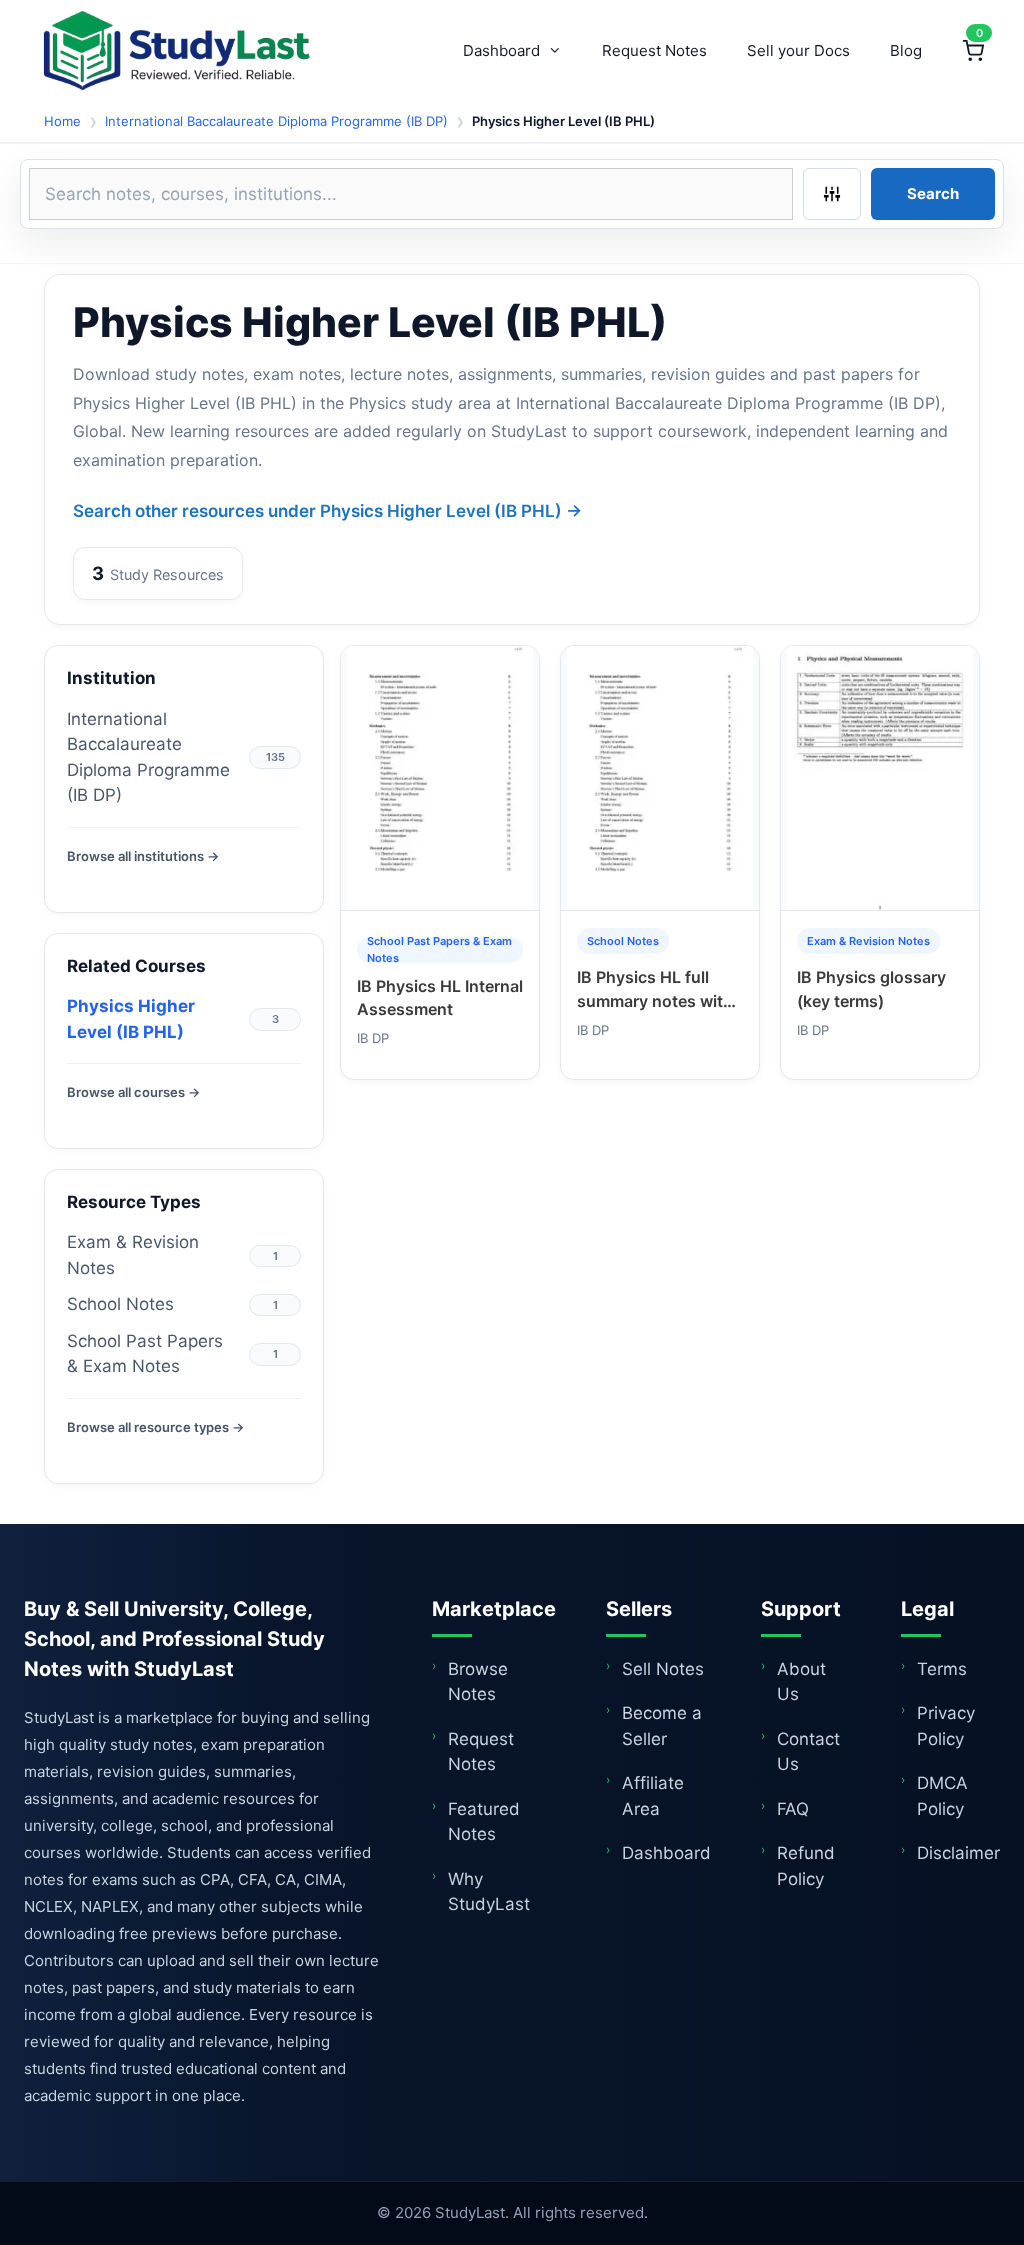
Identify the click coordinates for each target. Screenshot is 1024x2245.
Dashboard (501, 50)
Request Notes (654, 50)
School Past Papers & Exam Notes (145, 1354)
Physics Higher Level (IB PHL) (131, 1019)
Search (933, 193)
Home (62, 121)
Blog (906, 50)
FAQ (793, 1809)
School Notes (120, 1304)
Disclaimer (958, 1853)
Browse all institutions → (143, 856)
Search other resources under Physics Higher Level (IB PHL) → (327, 511)
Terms (942, 1669)
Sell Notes (663, 1669)
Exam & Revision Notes (133, 1255)
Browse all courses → (133, 1092)
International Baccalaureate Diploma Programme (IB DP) (276, 121)
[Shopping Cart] (973, 51)
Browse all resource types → (155, 1427)
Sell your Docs (798, 50)
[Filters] (832, 194)
